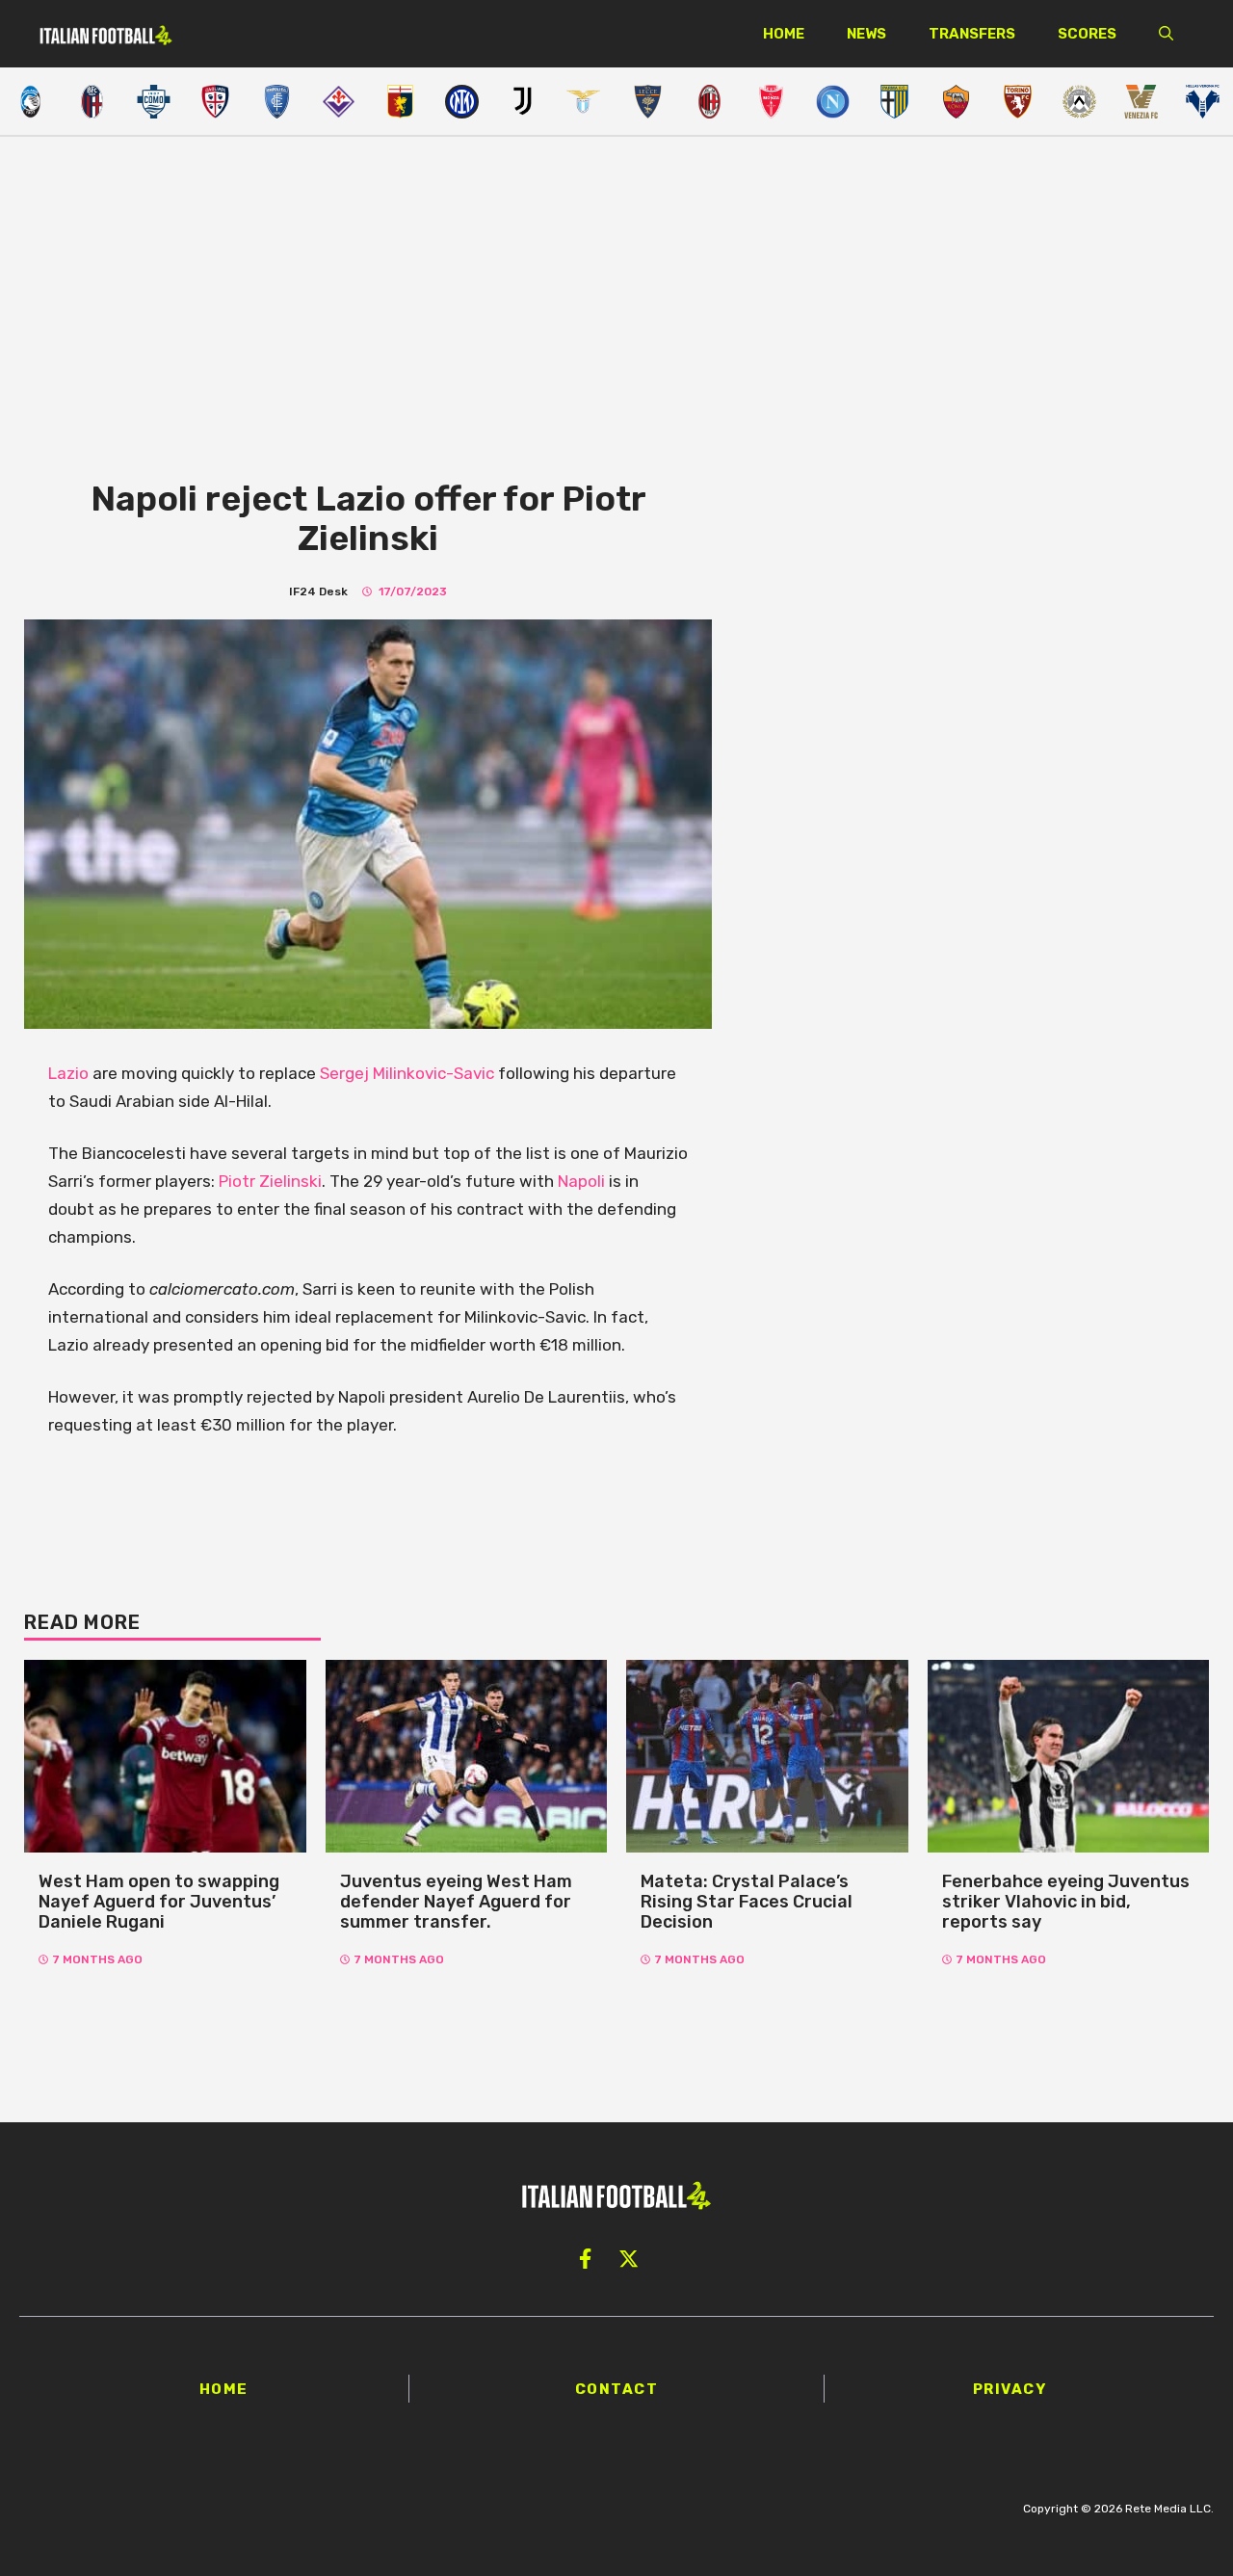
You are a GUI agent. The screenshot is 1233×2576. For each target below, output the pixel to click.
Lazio (68, 1073)
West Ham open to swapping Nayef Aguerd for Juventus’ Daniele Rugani (159, 1901)
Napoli (583, 1181)
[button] (1166, 34)
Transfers (972, 34)
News (866, 34)
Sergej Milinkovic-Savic (407, 1073)
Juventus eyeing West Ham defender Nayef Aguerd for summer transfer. (456, 1901)
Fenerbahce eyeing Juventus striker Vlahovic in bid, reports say (1066, 1901)
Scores (1087, 34)
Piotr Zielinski (270, 1181)
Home (784, 34)
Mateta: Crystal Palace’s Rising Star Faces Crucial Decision (747, 1901)
